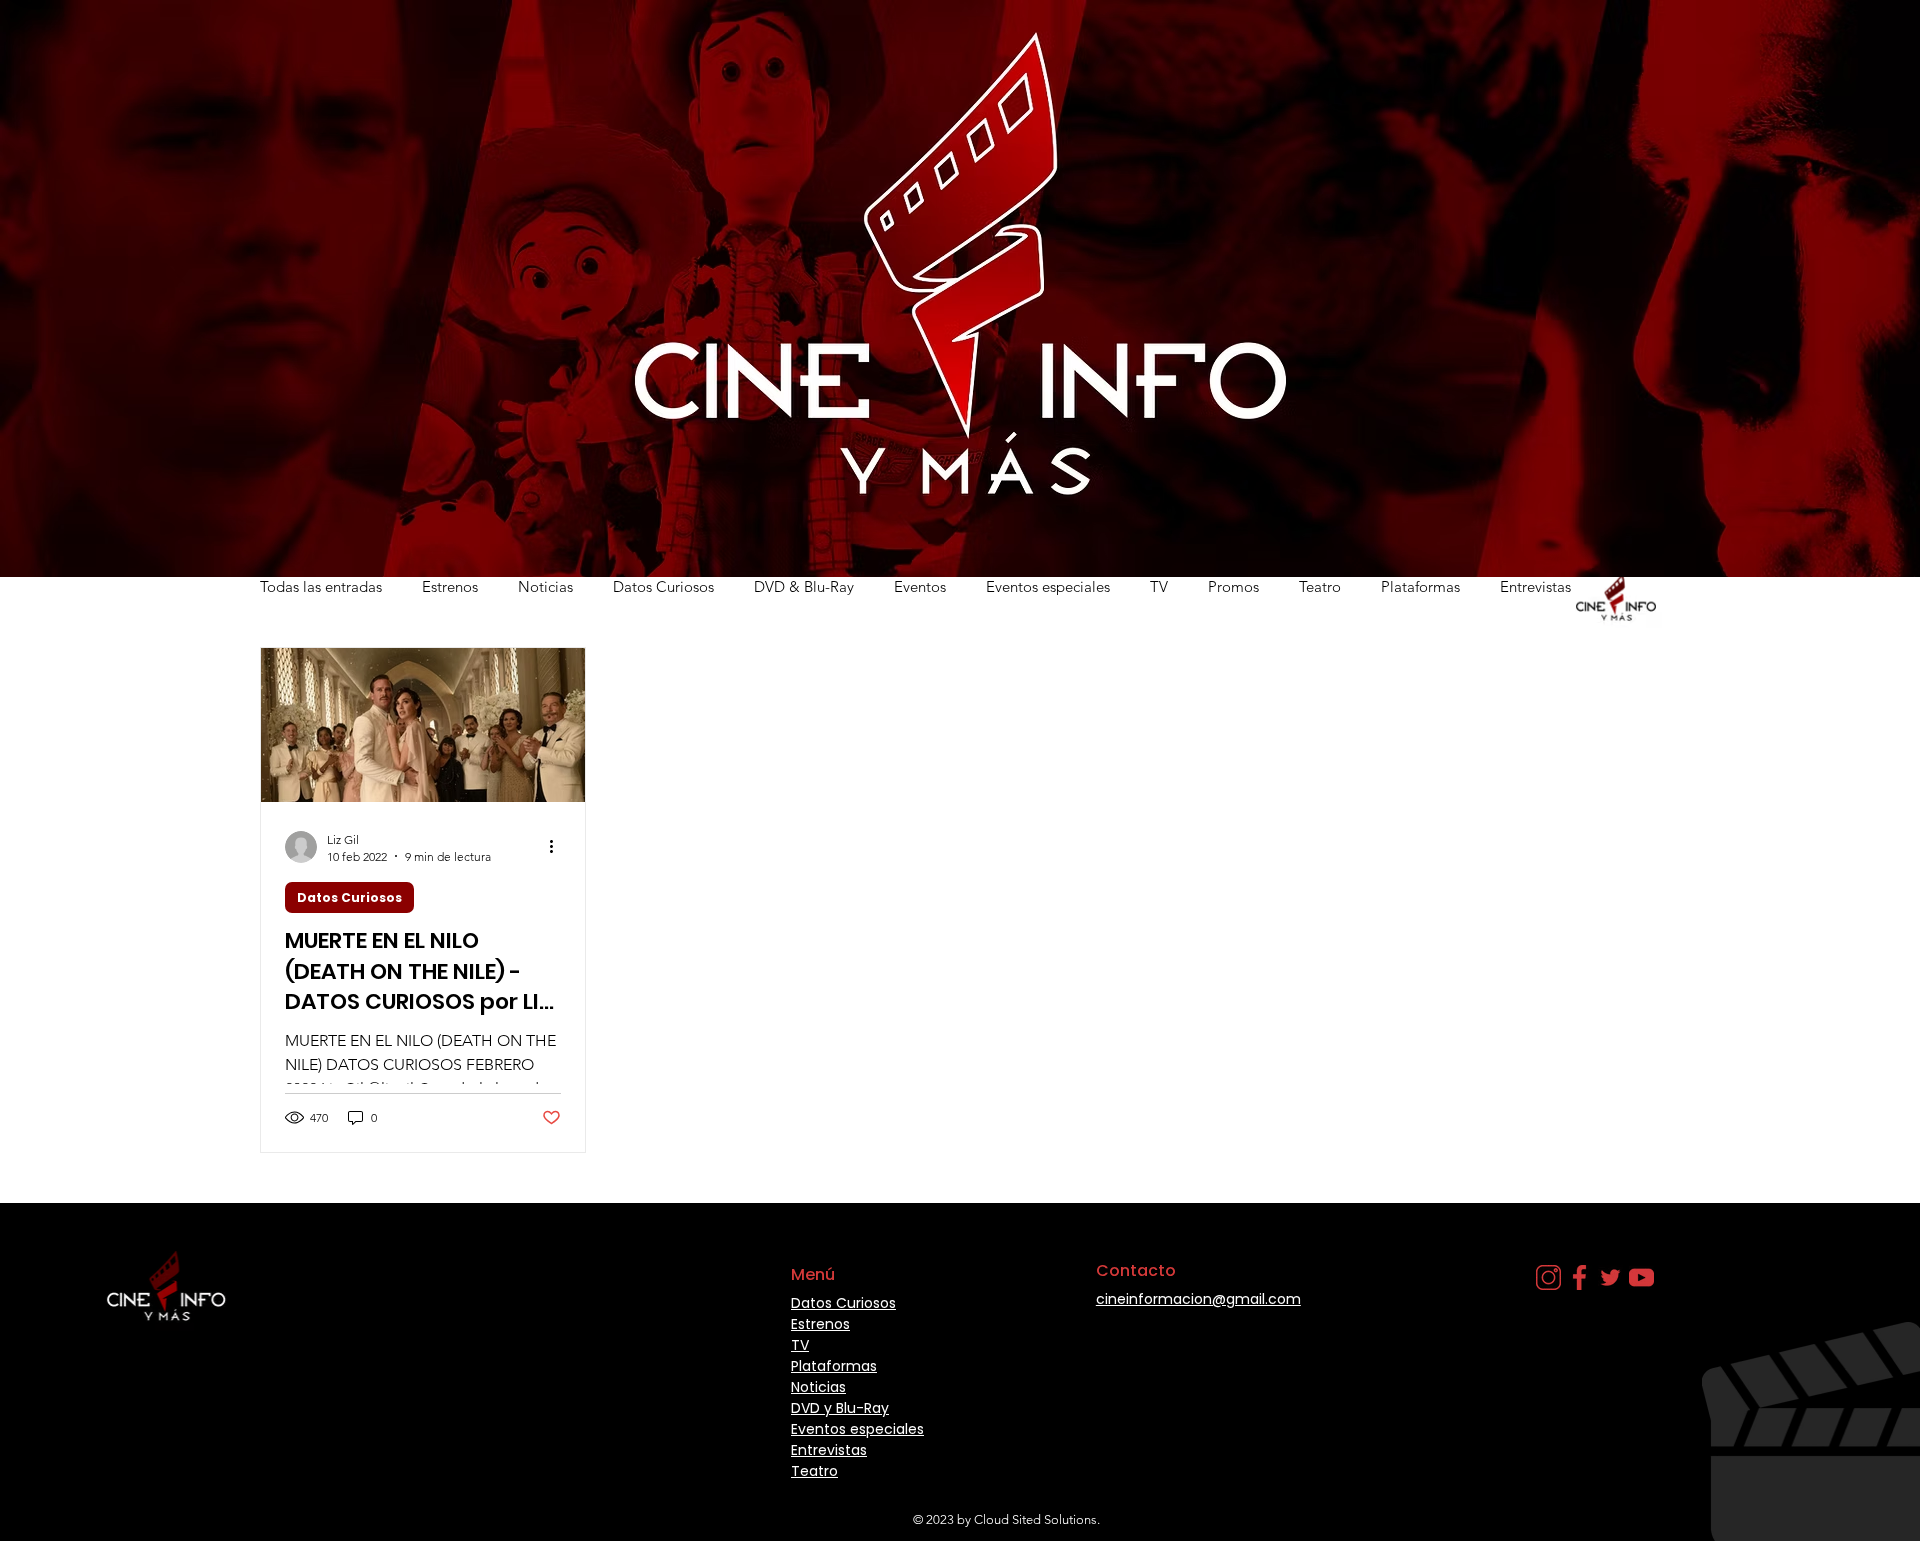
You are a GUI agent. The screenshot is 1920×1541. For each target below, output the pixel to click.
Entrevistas (1535, 586)
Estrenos (450, 586)
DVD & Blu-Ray (804, 586)
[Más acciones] (558, 847)
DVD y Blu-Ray (840, 1408)
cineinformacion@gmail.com (1198, 1299)
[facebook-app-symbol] (1579, 1277)
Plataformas (1420, 586)
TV (1159, 586)
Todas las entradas (321, 586)
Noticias (545, 586)
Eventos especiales (1048, 586)
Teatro (1320, 586)
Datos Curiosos (663, 586)
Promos (1233, 586)
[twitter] (1610, 1277)
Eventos (920, 586)
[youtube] (1641, 1277)
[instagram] (1548, 1277)
